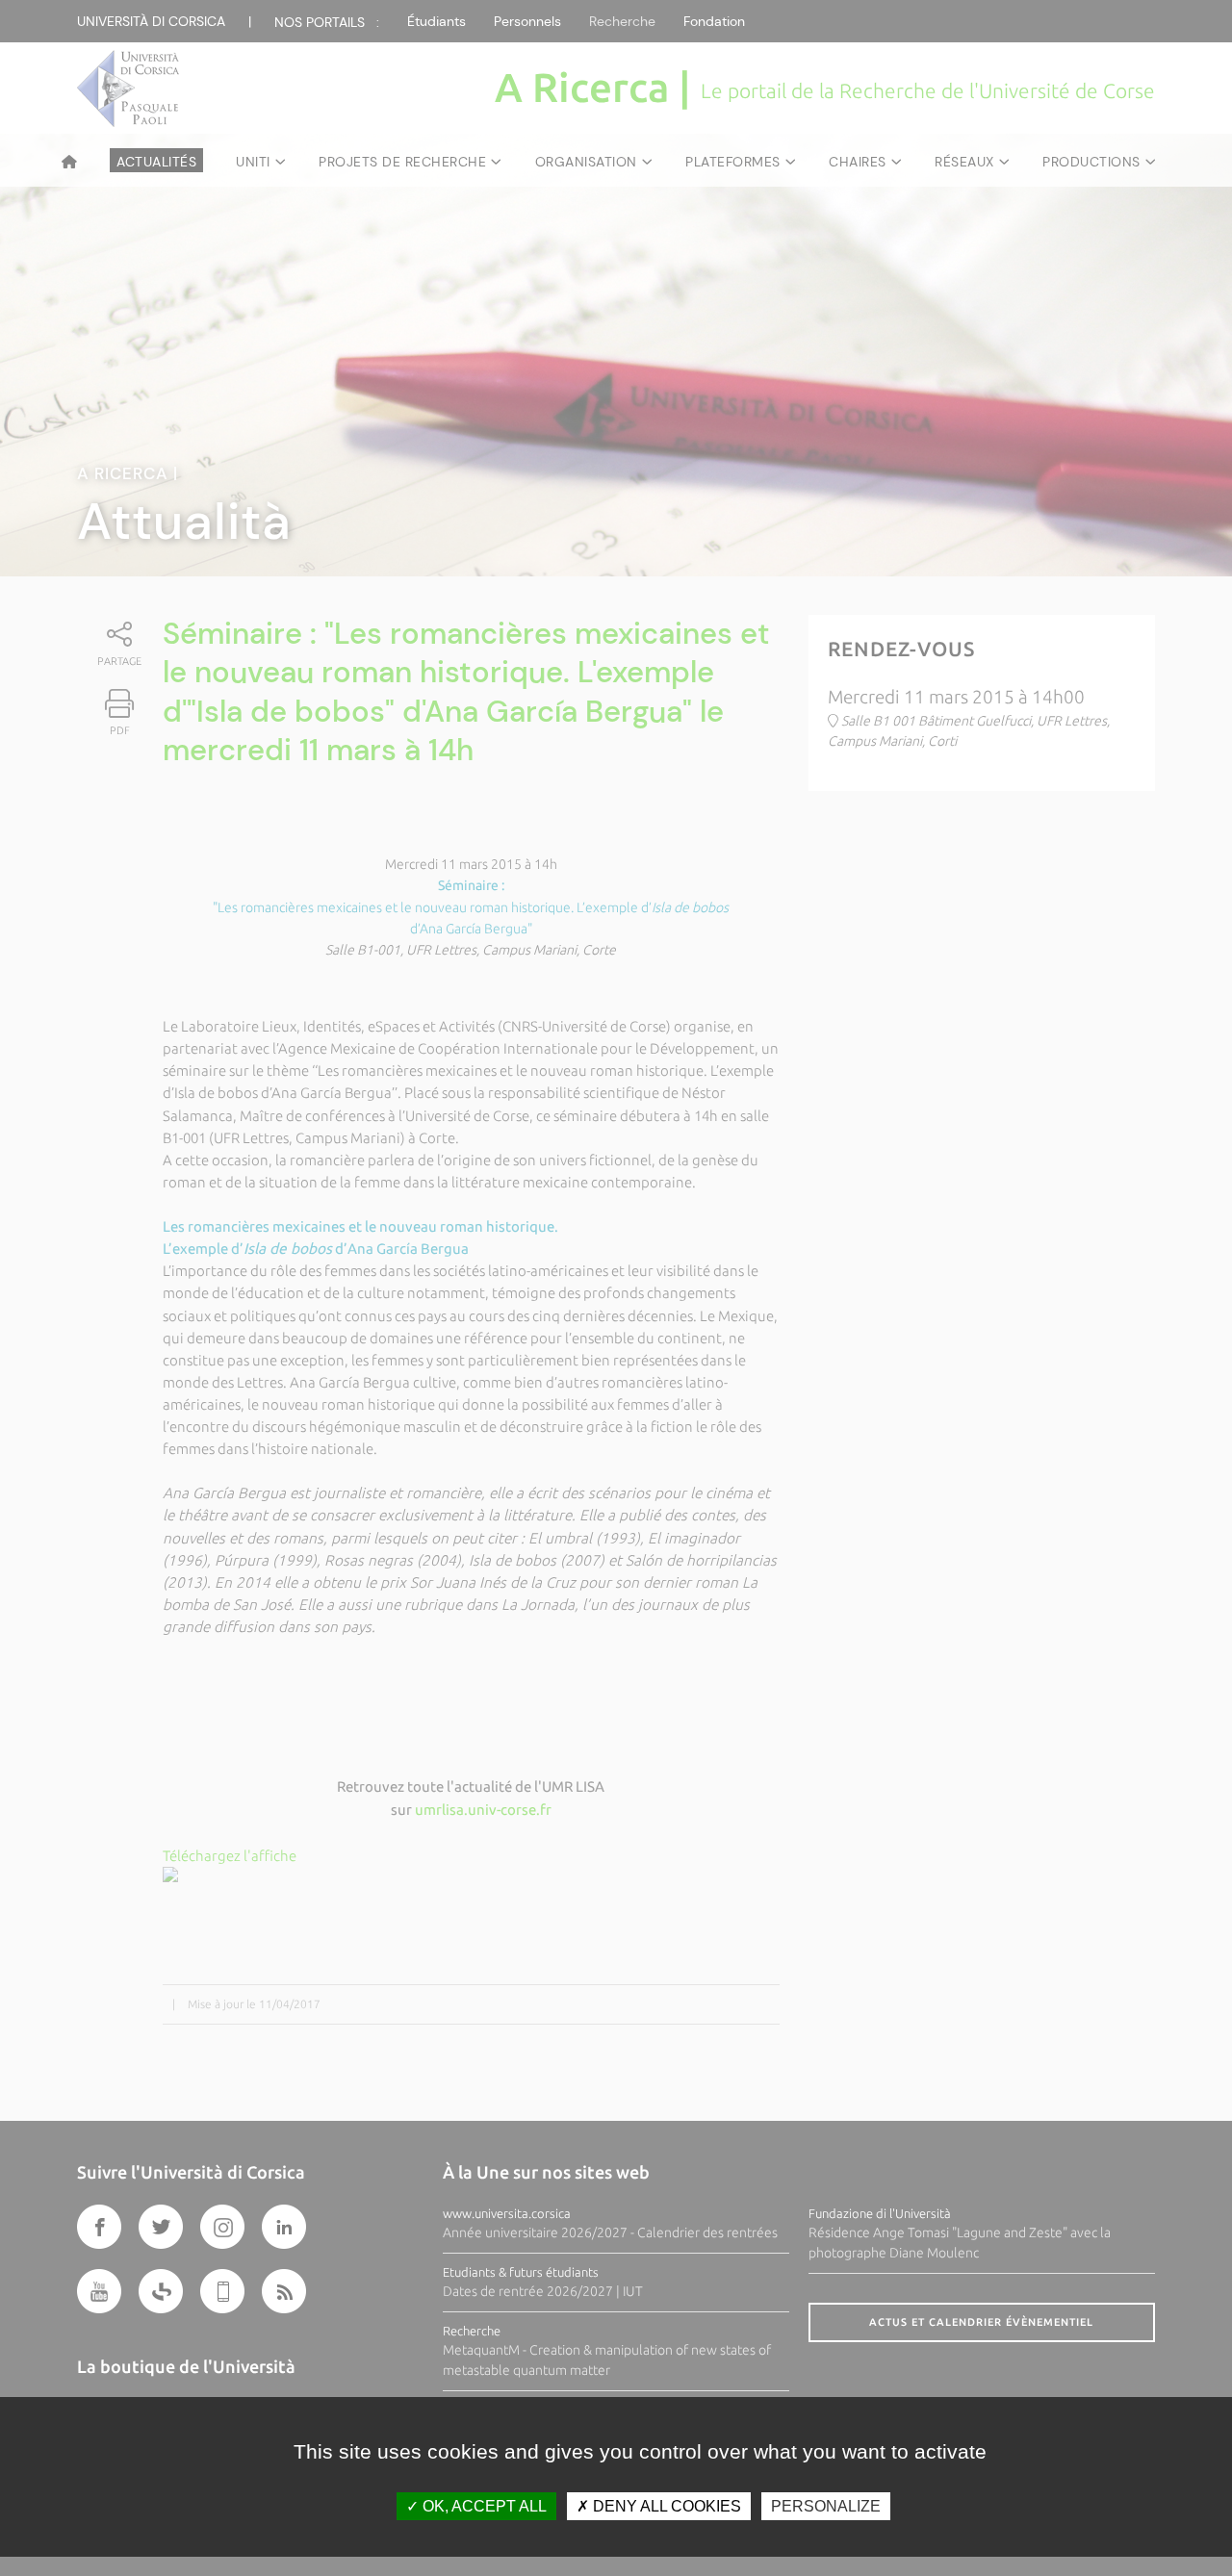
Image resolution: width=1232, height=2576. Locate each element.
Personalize (826, 2506)
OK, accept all (483, 2506)
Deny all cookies (665, 2506)
